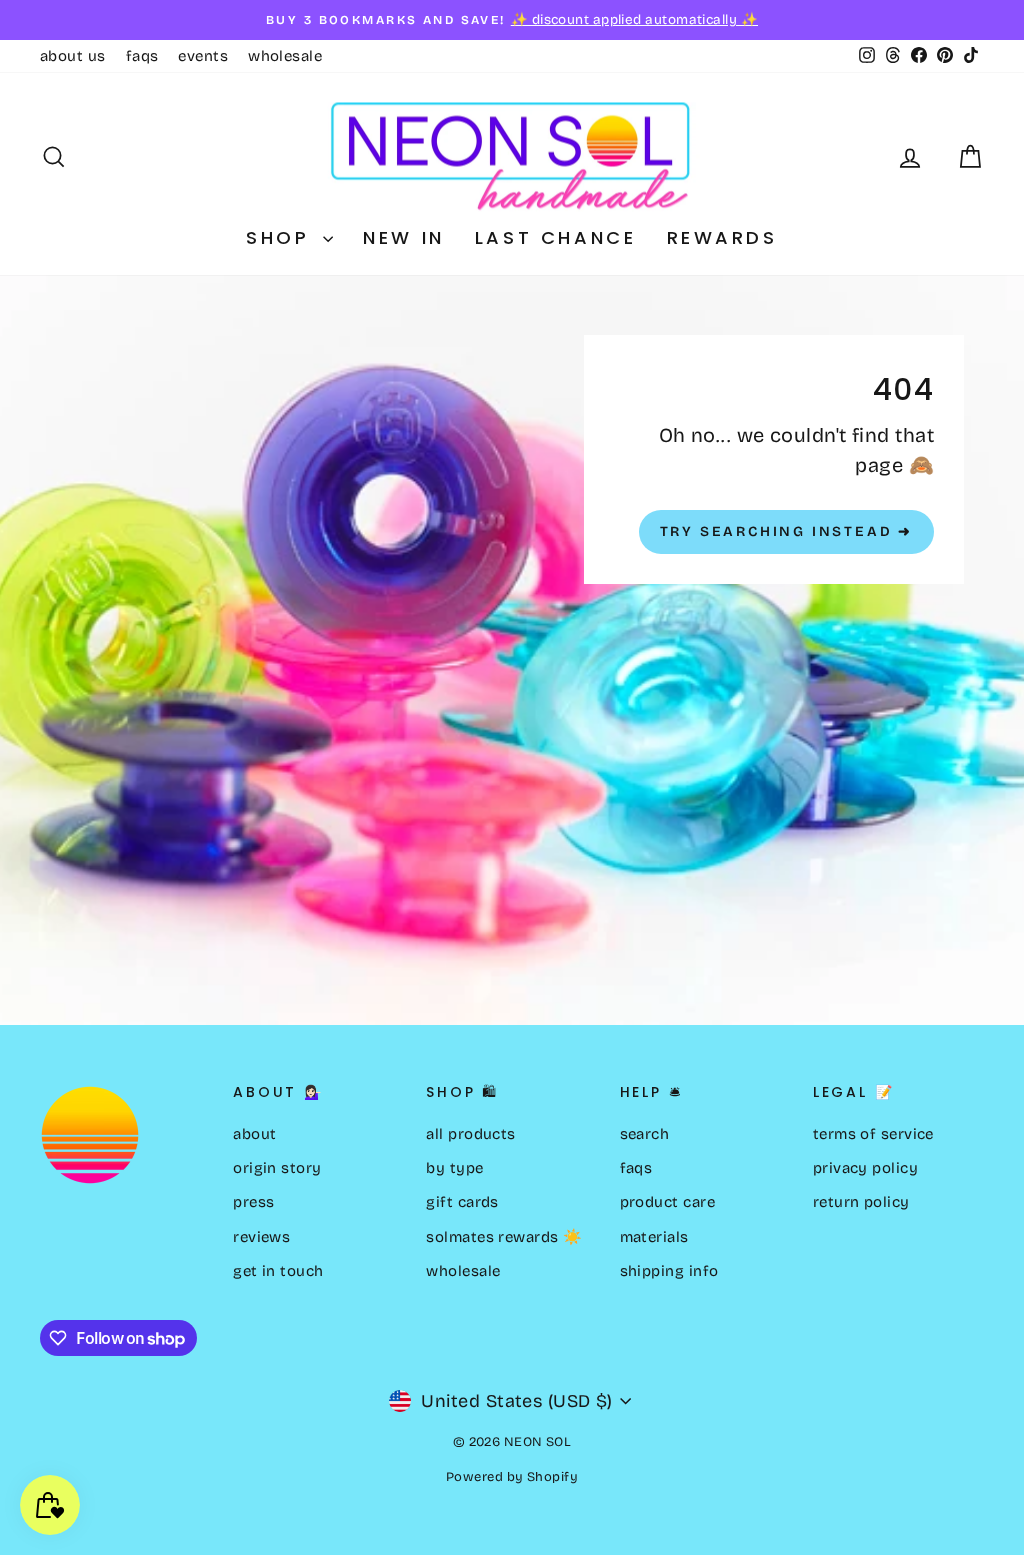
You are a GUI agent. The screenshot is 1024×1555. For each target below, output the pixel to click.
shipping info (669, 1271)
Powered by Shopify (512, 1477)
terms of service (873, 1134)
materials (654, 1237)
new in (404, 237)
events (203, 56)
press (253, 1202)
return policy (861, 1202)
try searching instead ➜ (786, 531)
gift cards (462, 1202)
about (254, 1134)
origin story (277, 1168)
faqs (142, 56)
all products (470, 1134)
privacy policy (865, 1168)
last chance (556, 237)
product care (667, 1202)
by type (454, 1168)
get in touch (278, 1271)
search (645, 1134)
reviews (261, 1237)
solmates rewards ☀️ (504, 1237)
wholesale (285, 56)
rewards (722, 237)
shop (282, 237)
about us (73, 56)
